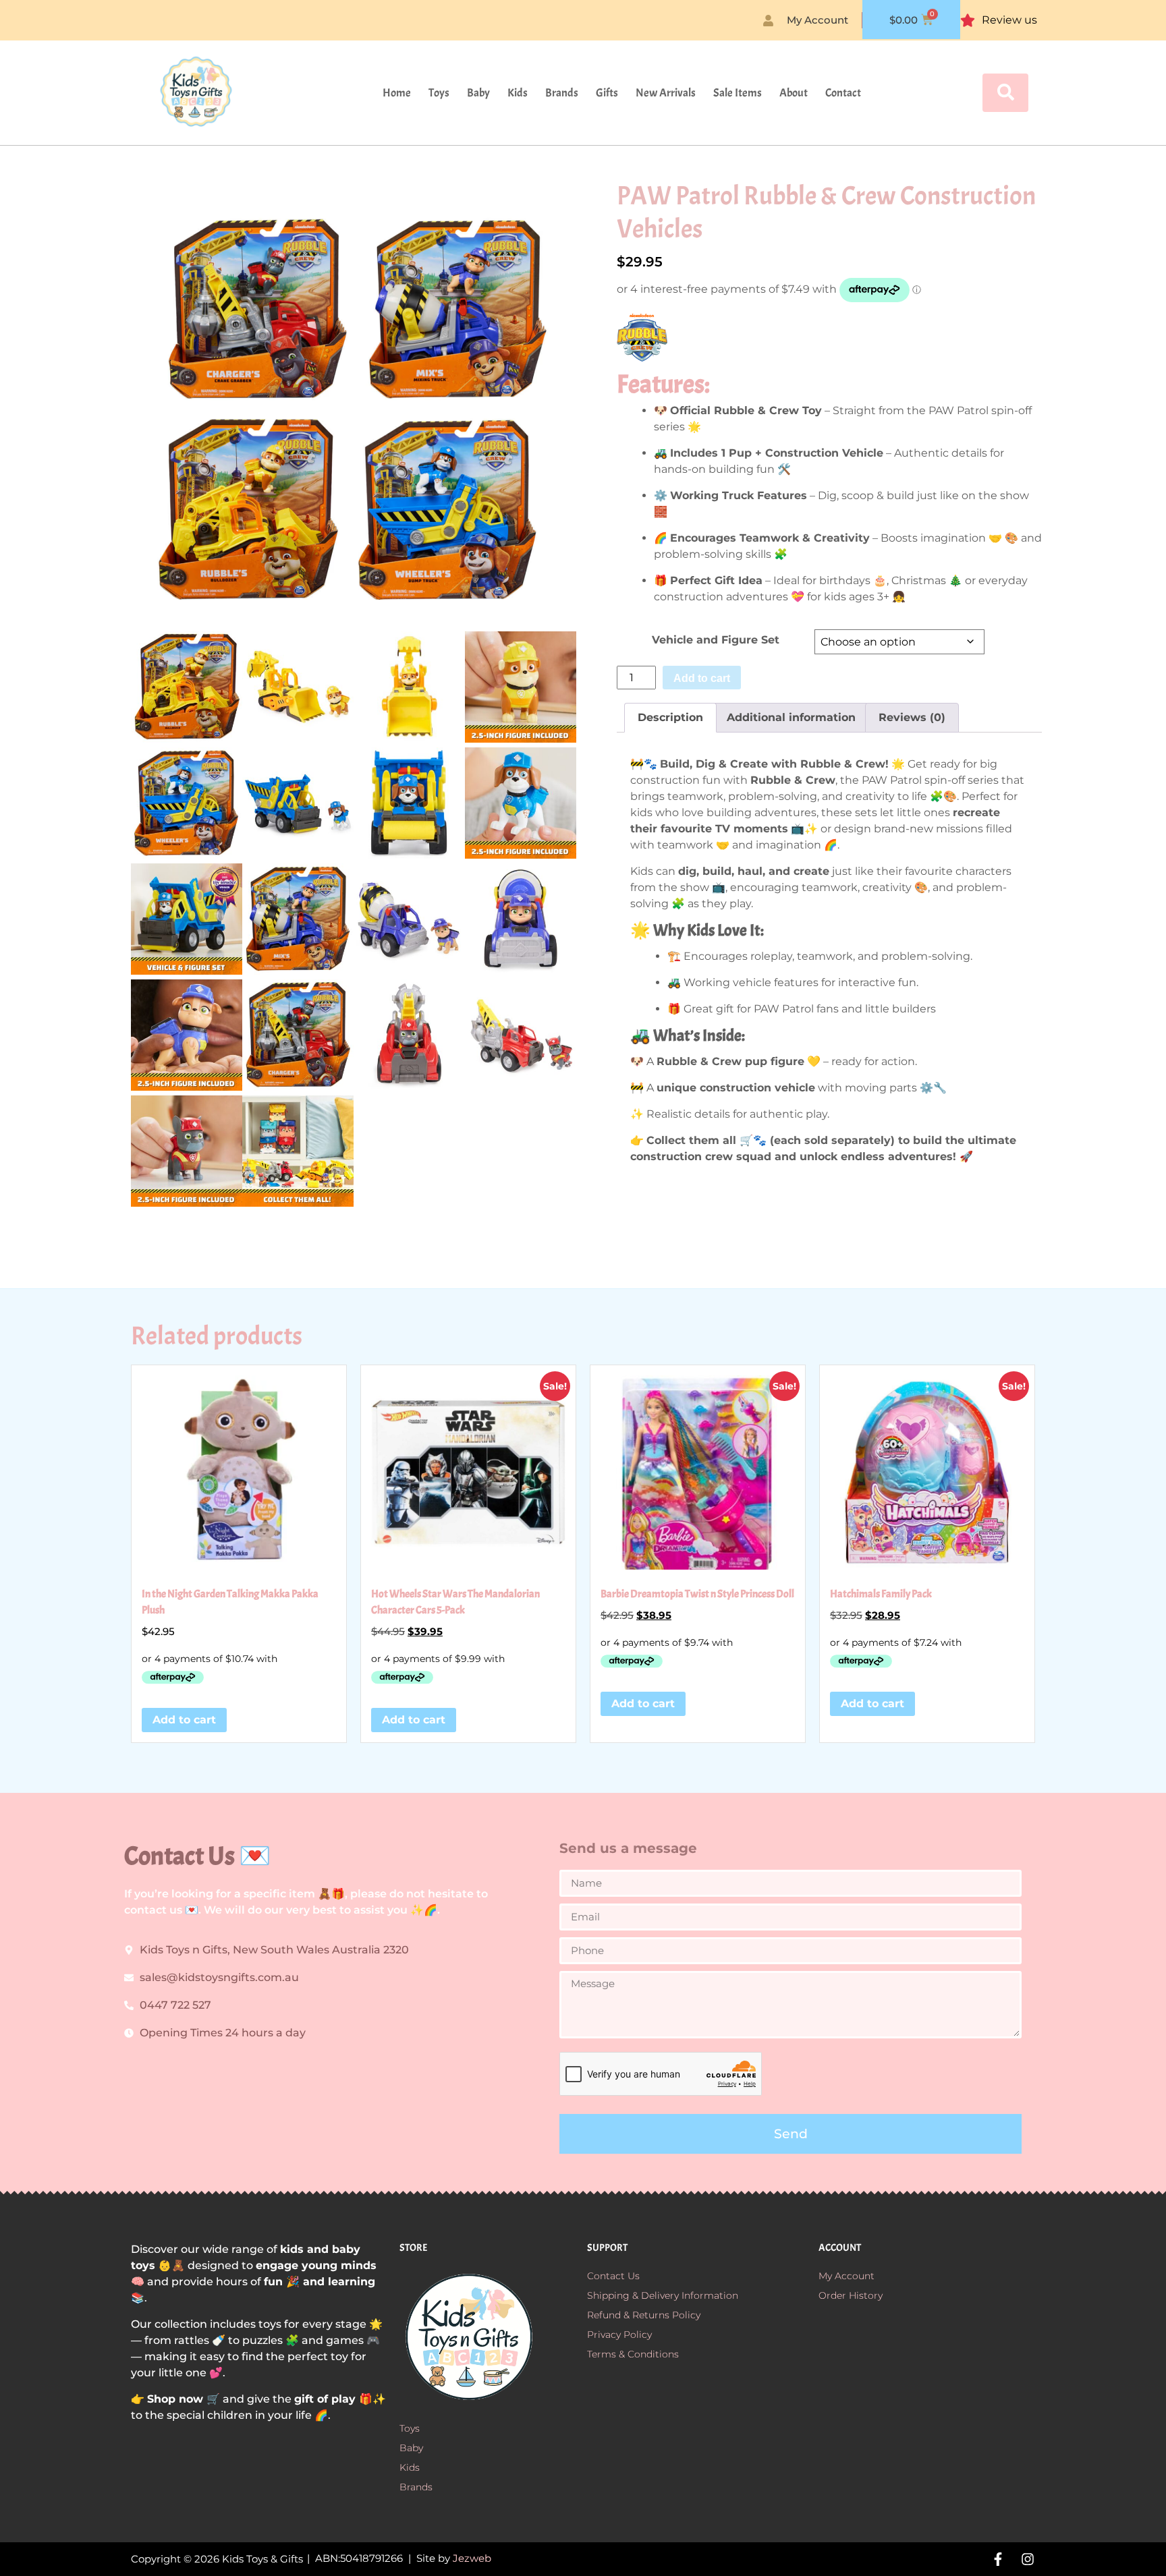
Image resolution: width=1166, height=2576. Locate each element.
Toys (439, 93)
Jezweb (472, 2558)
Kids (518, 93)
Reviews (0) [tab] (912, 717)
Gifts (607, 93)
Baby (478, 93)
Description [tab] (670, 717)
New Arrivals (666, 93)
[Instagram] (1028, 2559)
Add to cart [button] (184, 1720)
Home (397, 93)
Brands (562, 93)
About (794, 93)
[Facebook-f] (998, 2559)
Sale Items (738, 93)
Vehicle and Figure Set (716, 640)
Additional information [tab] (791, 717)
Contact (843, 93)
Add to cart (702, 678)
